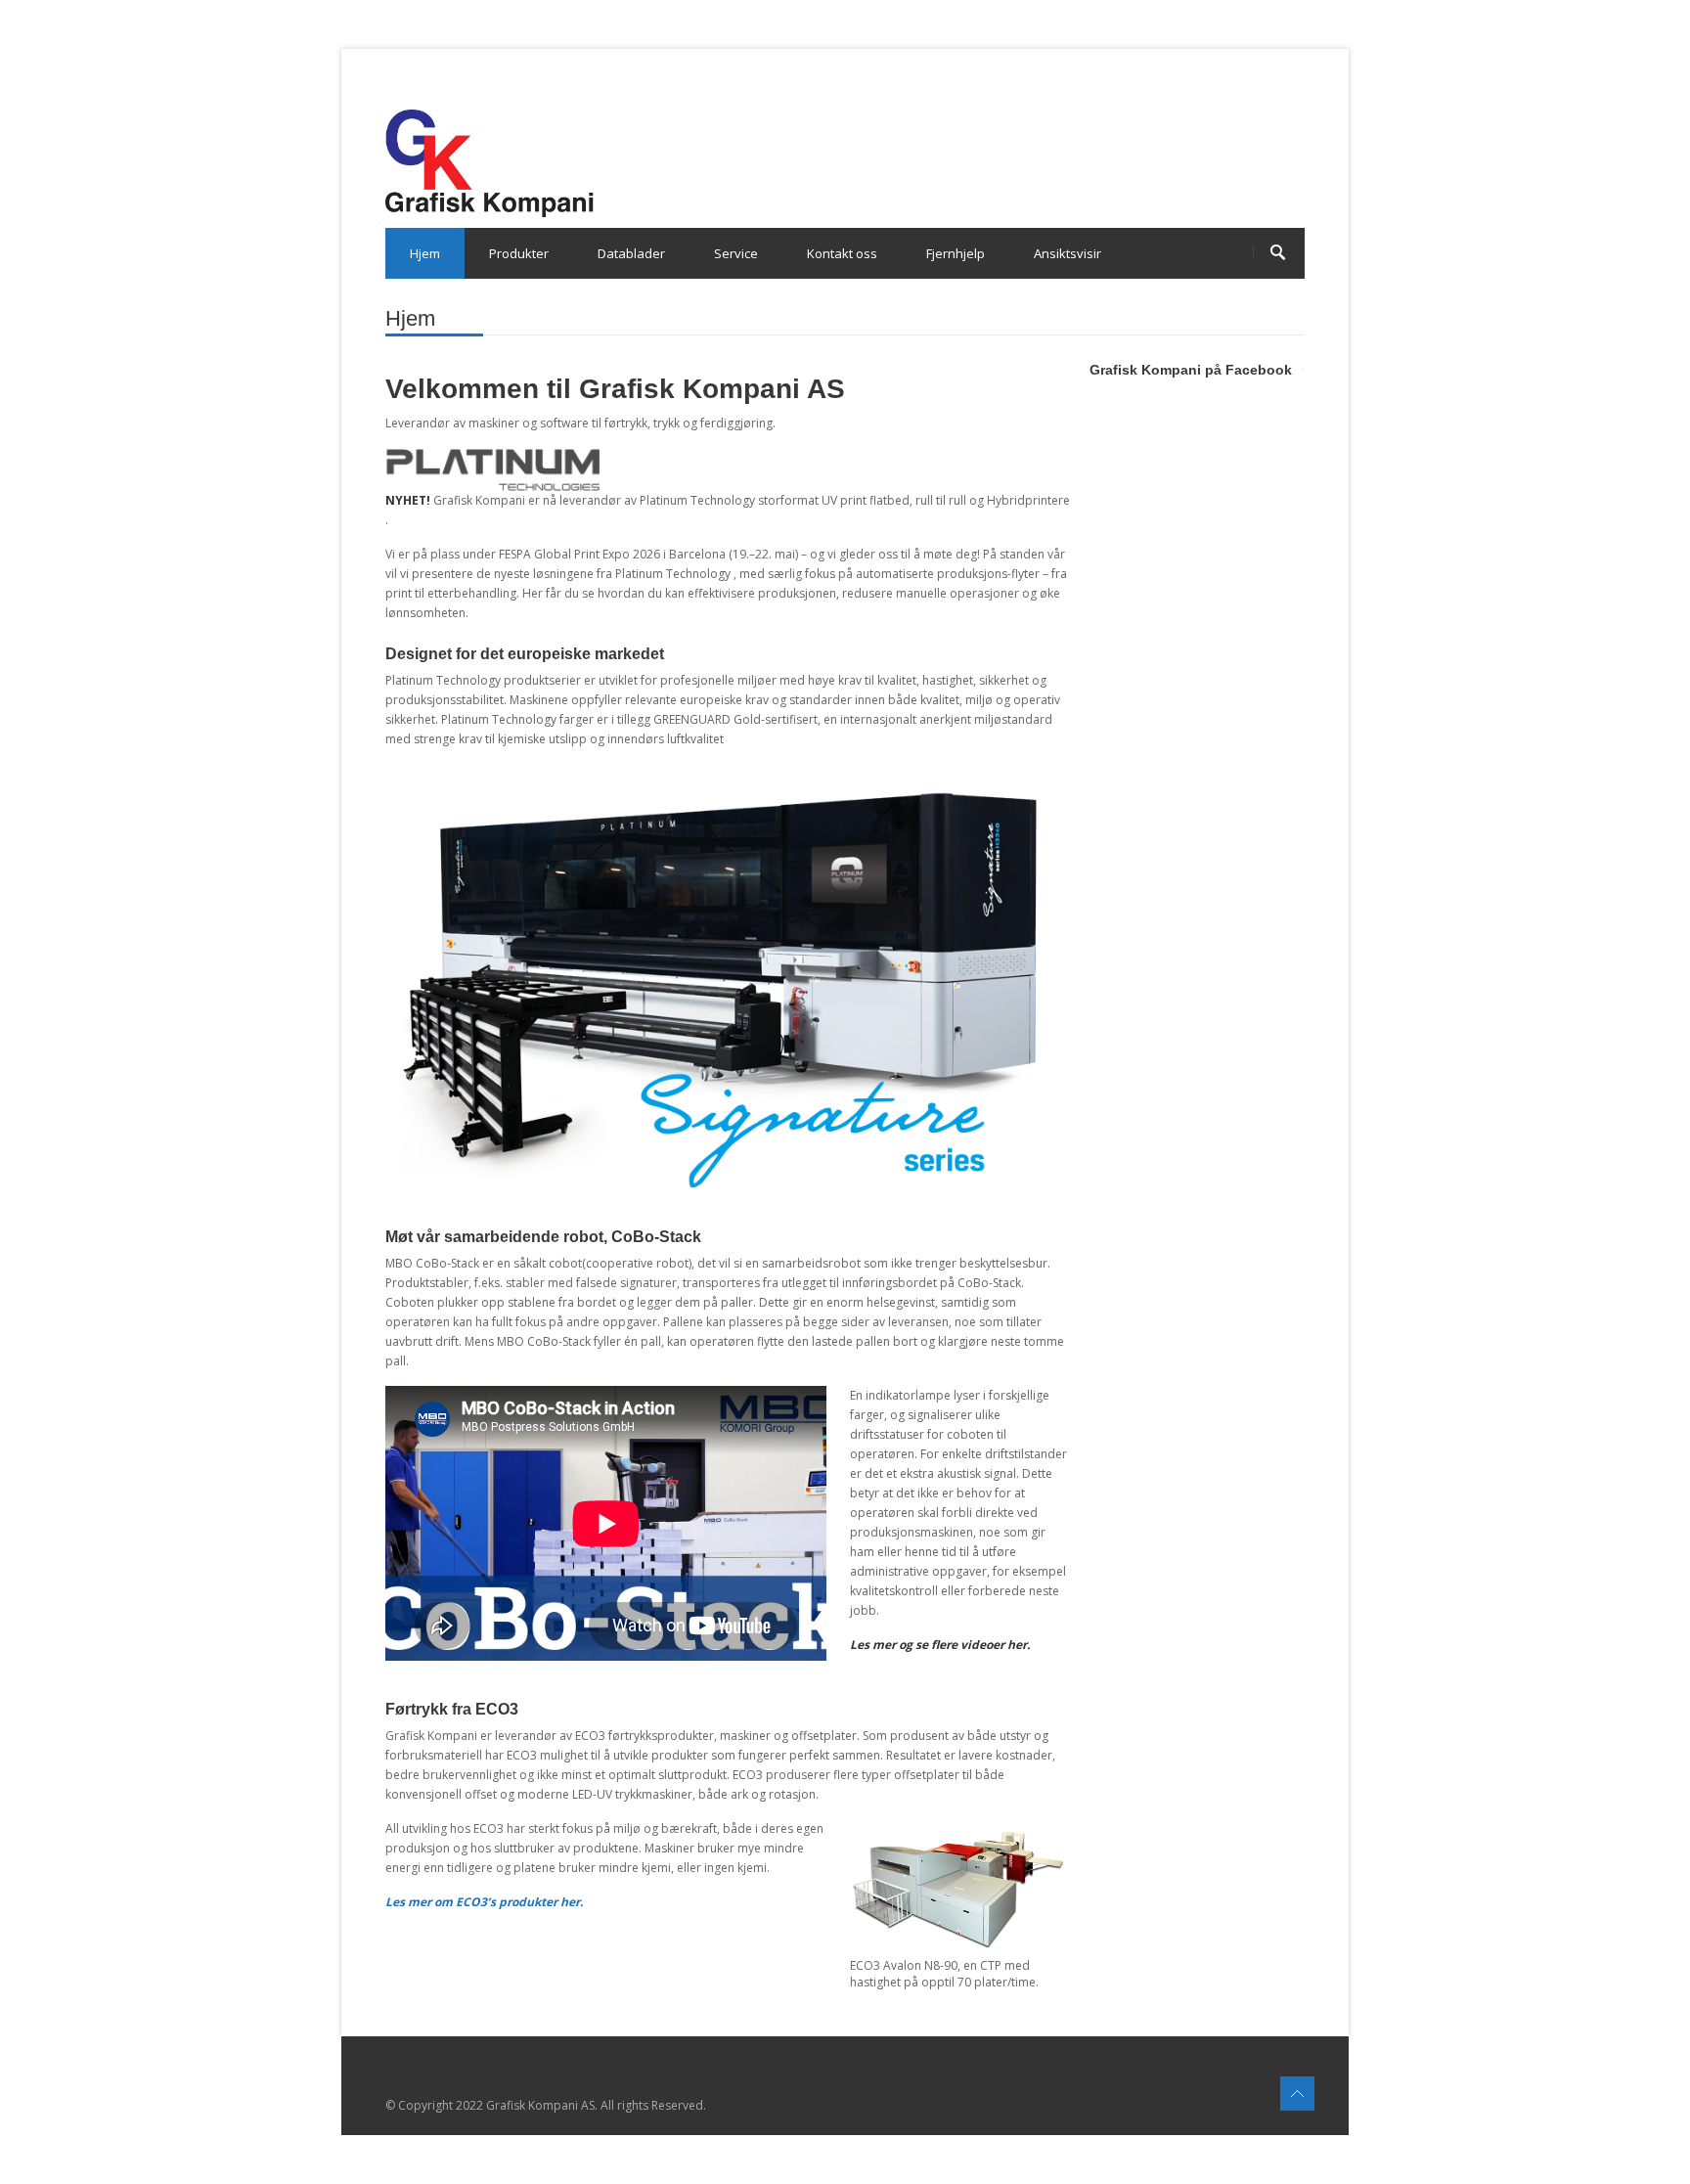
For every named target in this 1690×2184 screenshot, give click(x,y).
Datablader (631, 253)
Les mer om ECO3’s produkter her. (484, 1902)
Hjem (425, 253)
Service (736, 253)
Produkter (519, 253)
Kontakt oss (842, 253)
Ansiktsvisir (1067, 253)
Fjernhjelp (956, 253)
